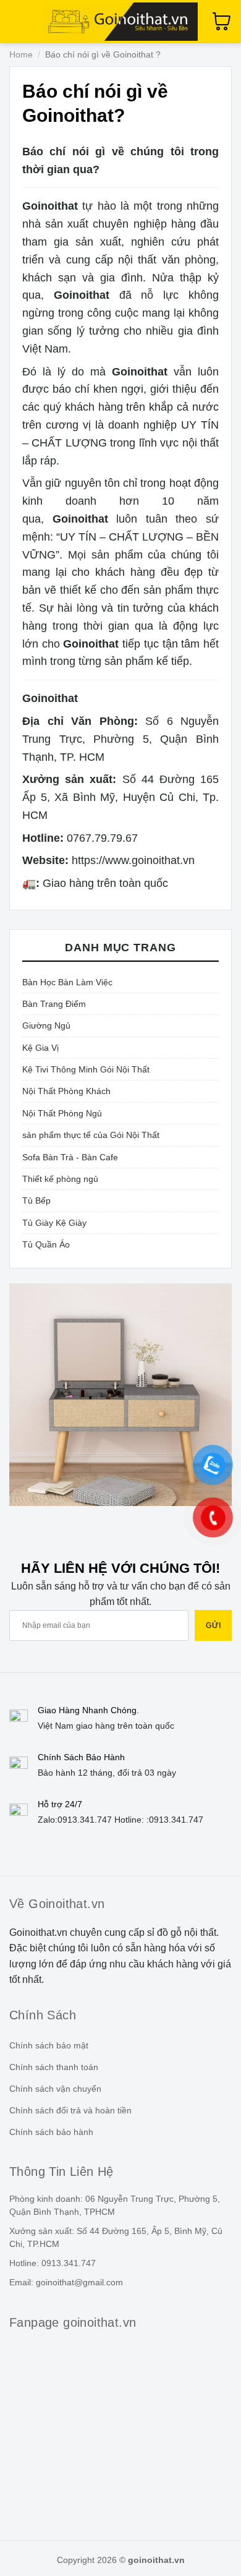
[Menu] (17, 21)
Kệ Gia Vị (40, 1048)
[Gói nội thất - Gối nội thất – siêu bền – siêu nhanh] (120, 22)
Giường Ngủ (46, 1025)
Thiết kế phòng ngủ (60, 1179)
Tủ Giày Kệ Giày (54, 1223)
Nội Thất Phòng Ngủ (62, 1113)
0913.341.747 (85, 1820)
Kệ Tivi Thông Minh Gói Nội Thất (86, 1069)
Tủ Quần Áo (46, 1244)
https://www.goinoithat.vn (133, 860)
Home (21, 54)
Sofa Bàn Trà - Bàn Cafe (70, 1157)
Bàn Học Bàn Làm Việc (67, 982)
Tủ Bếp (36, 1200)
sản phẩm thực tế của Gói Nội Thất (91, 1135)
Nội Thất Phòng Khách (66, 1091)
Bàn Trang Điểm (54, 1004)
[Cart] (222, 22)
